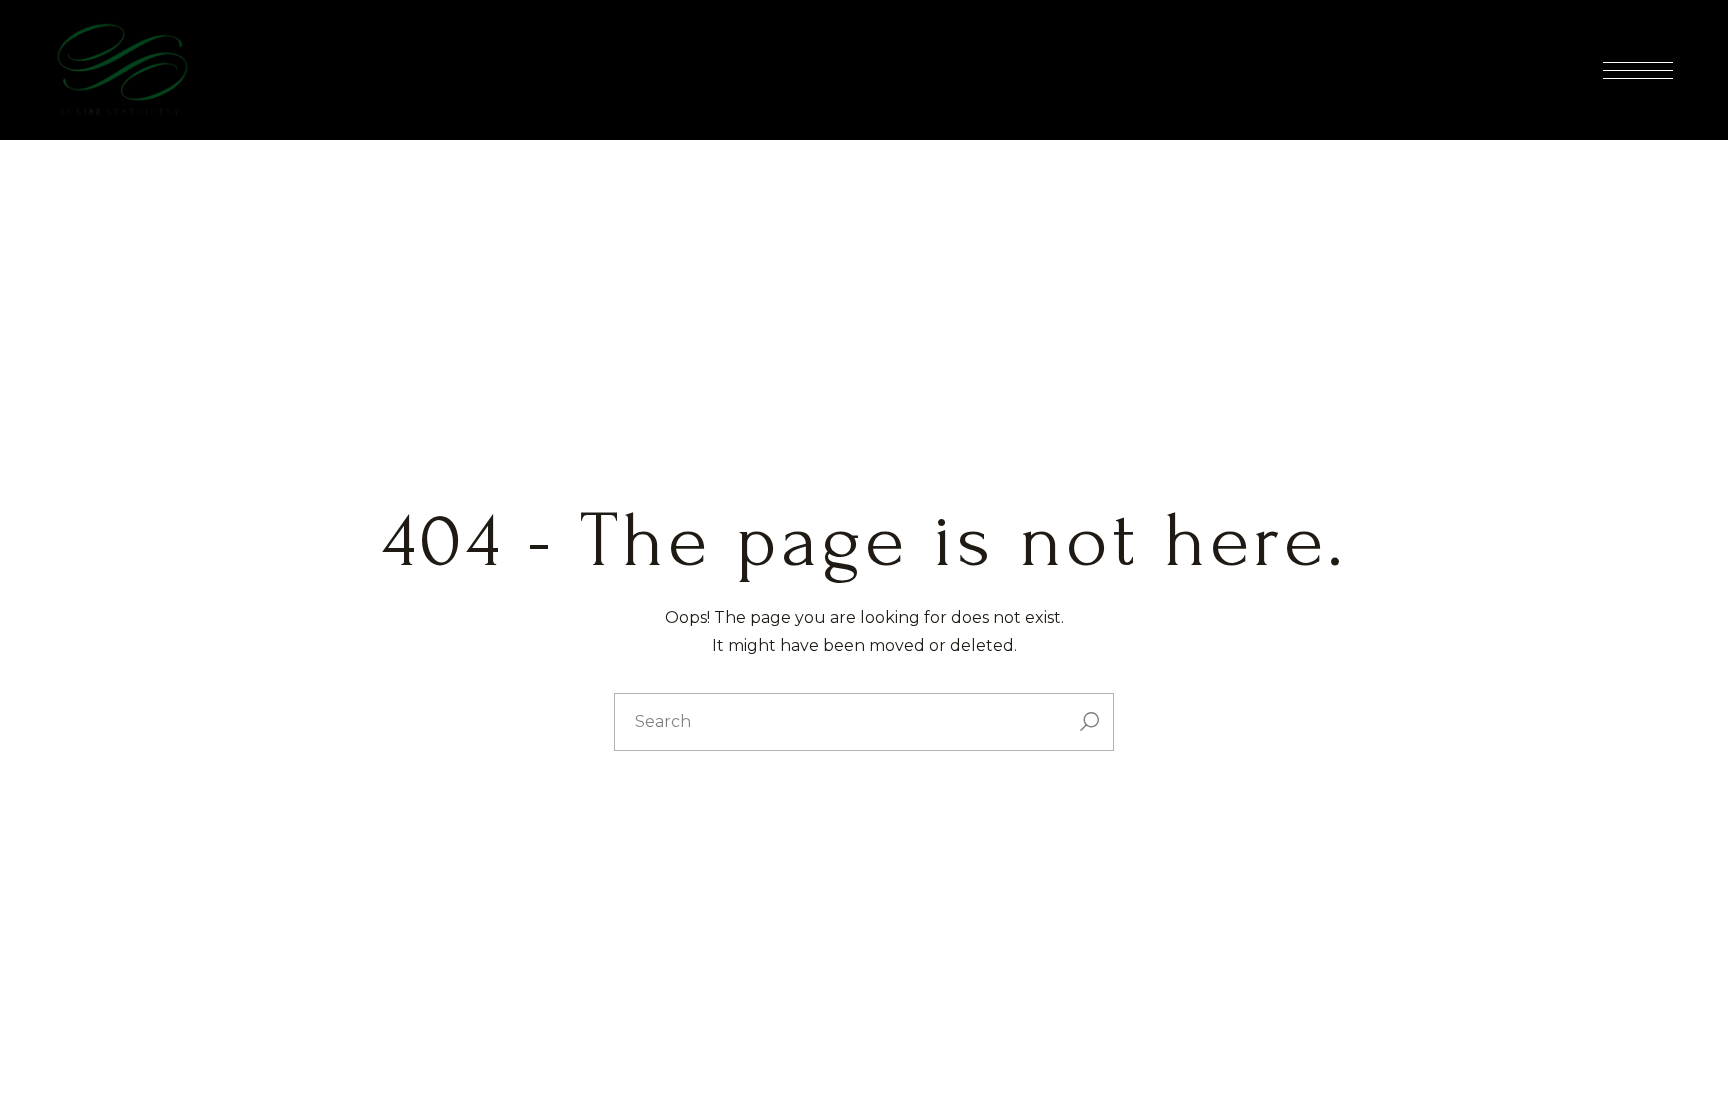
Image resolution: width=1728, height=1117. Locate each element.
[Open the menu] (1638, 70)
